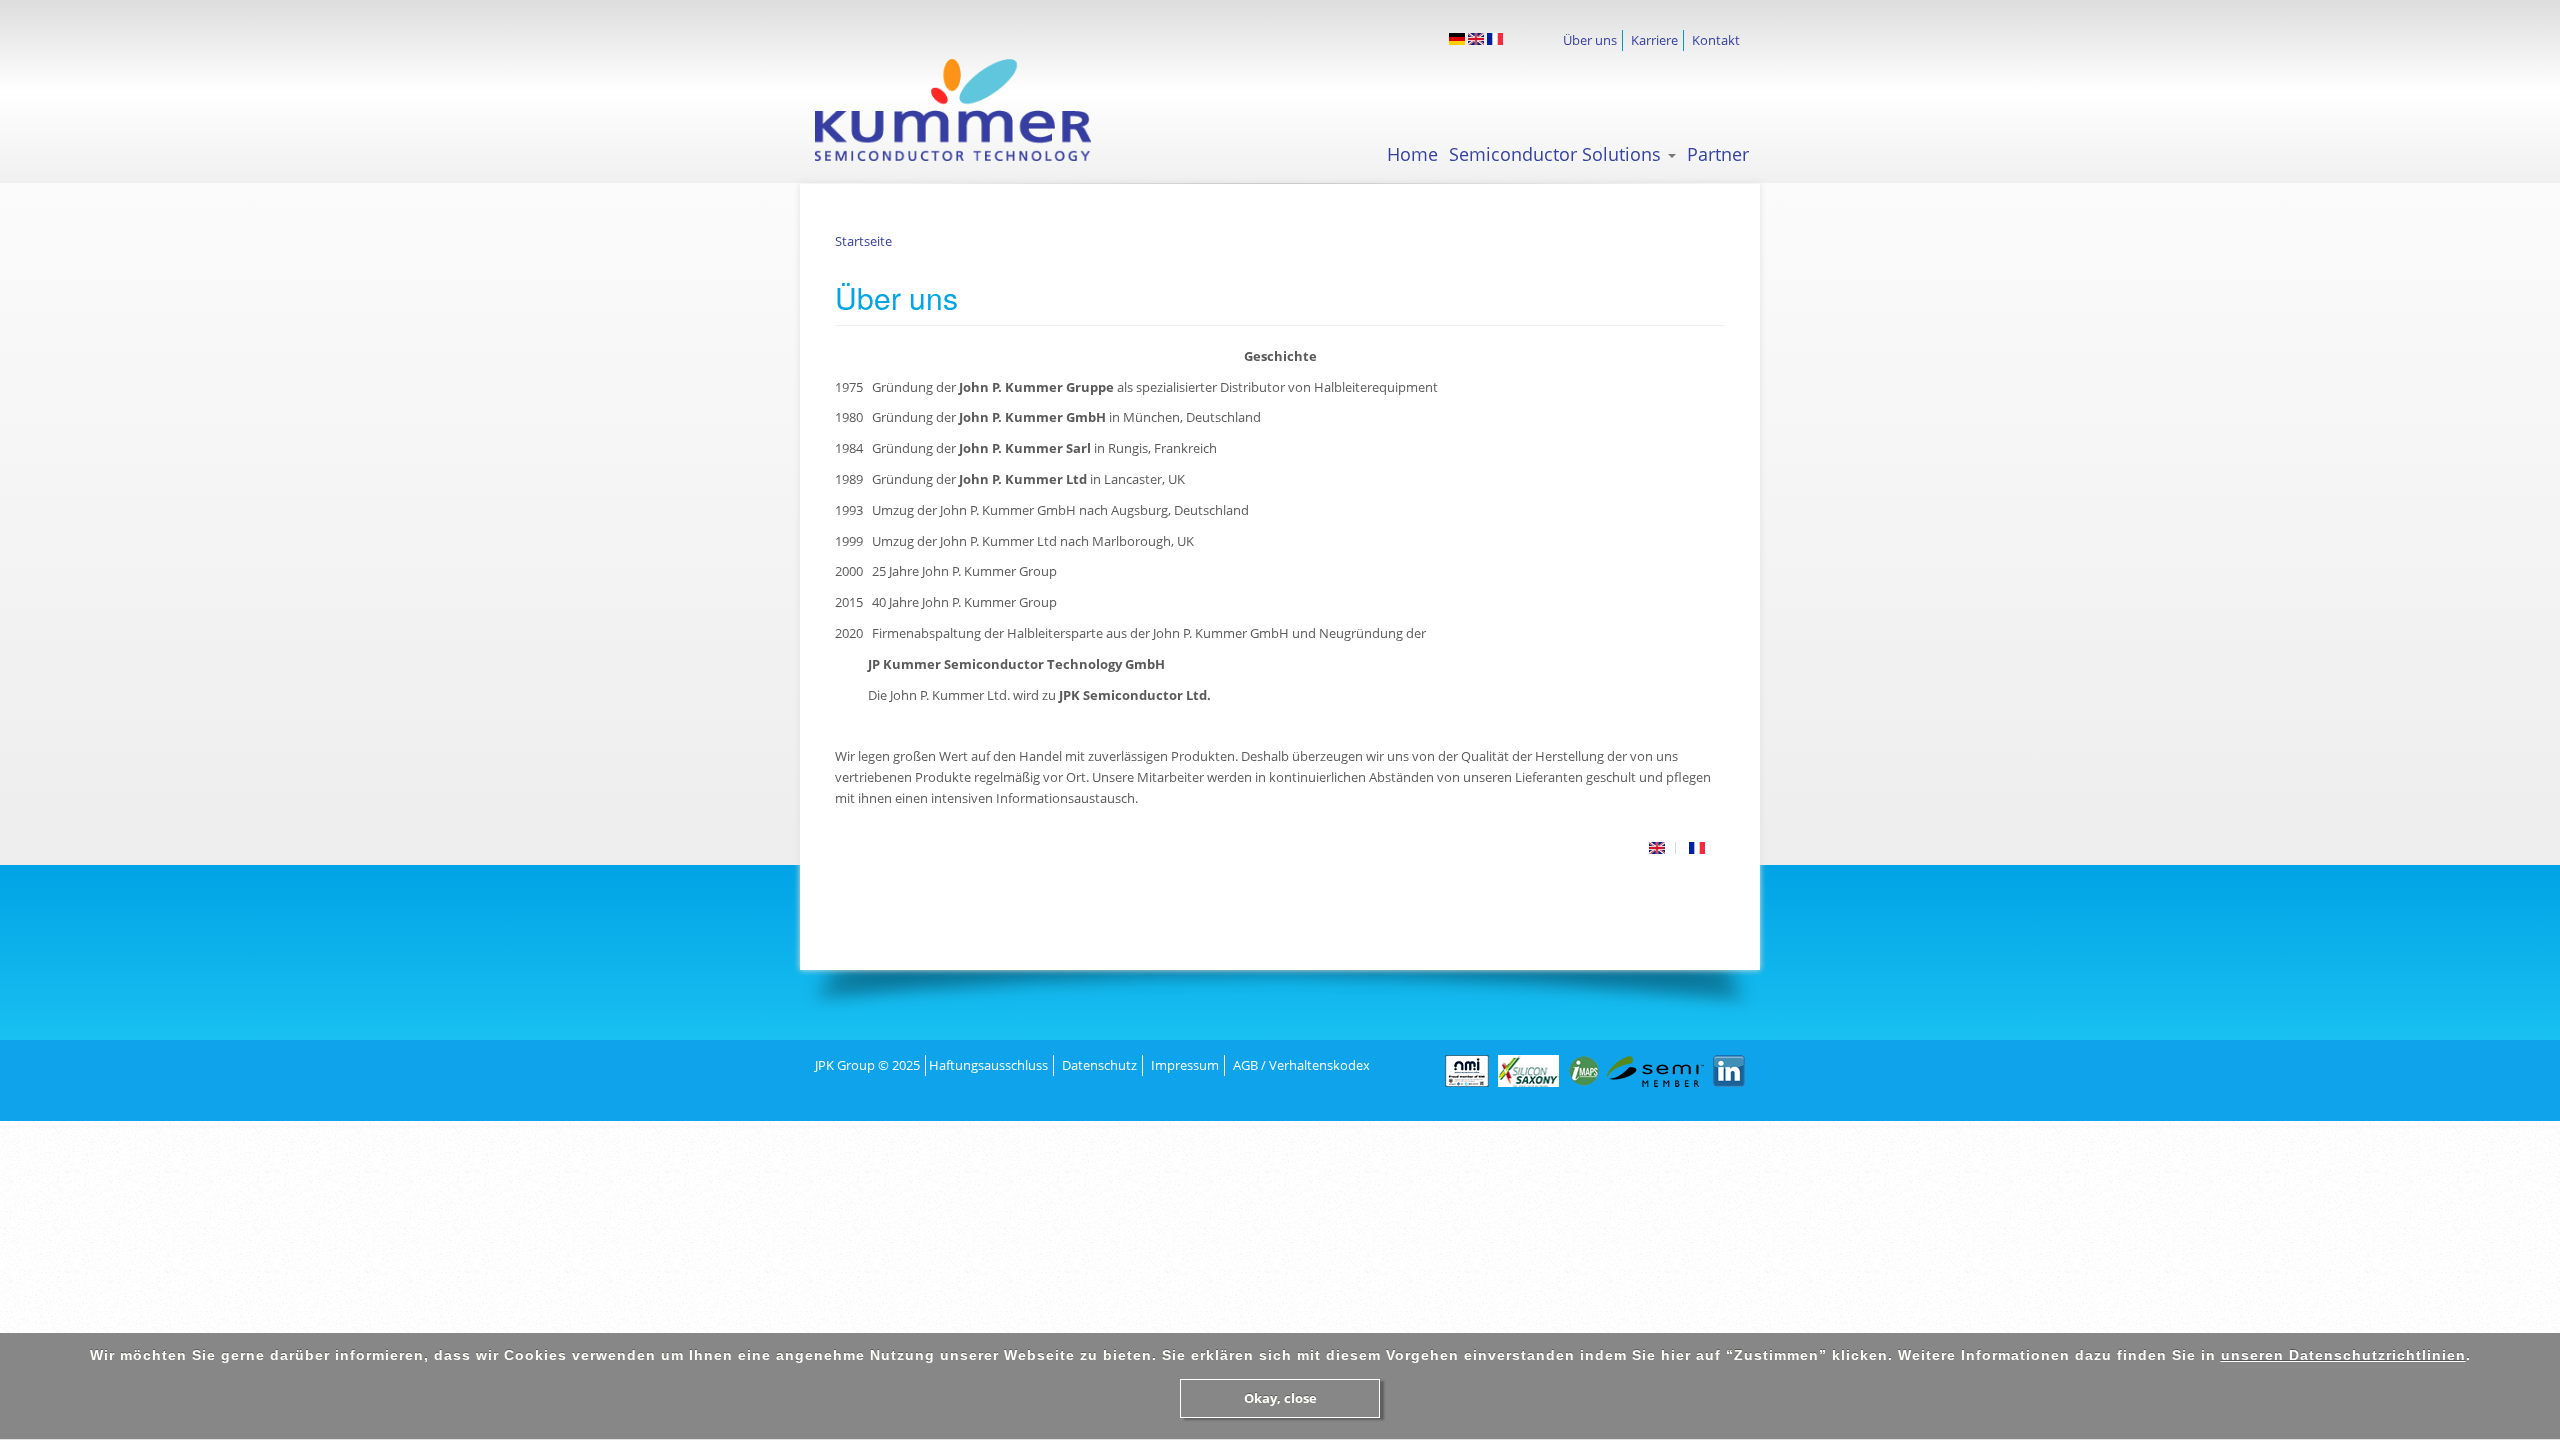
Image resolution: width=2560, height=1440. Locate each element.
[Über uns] (1457, 39)
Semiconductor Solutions (1557, 154)
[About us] (1476, 39)
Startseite (863, 241)
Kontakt (1716, 40)
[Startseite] (971, 110)
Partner (1718, 154)
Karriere (1654, 40)
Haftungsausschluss (988, 1065)
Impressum (1185, 1065)
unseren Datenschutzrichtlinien (2343, 1355)
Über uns (1590, 40)
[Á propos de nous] (1495, 39)
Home (1412, 154)
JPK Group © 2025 (867, 1065)
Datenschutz (1099, 1065)
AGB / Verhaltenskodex (1301, 1065)
